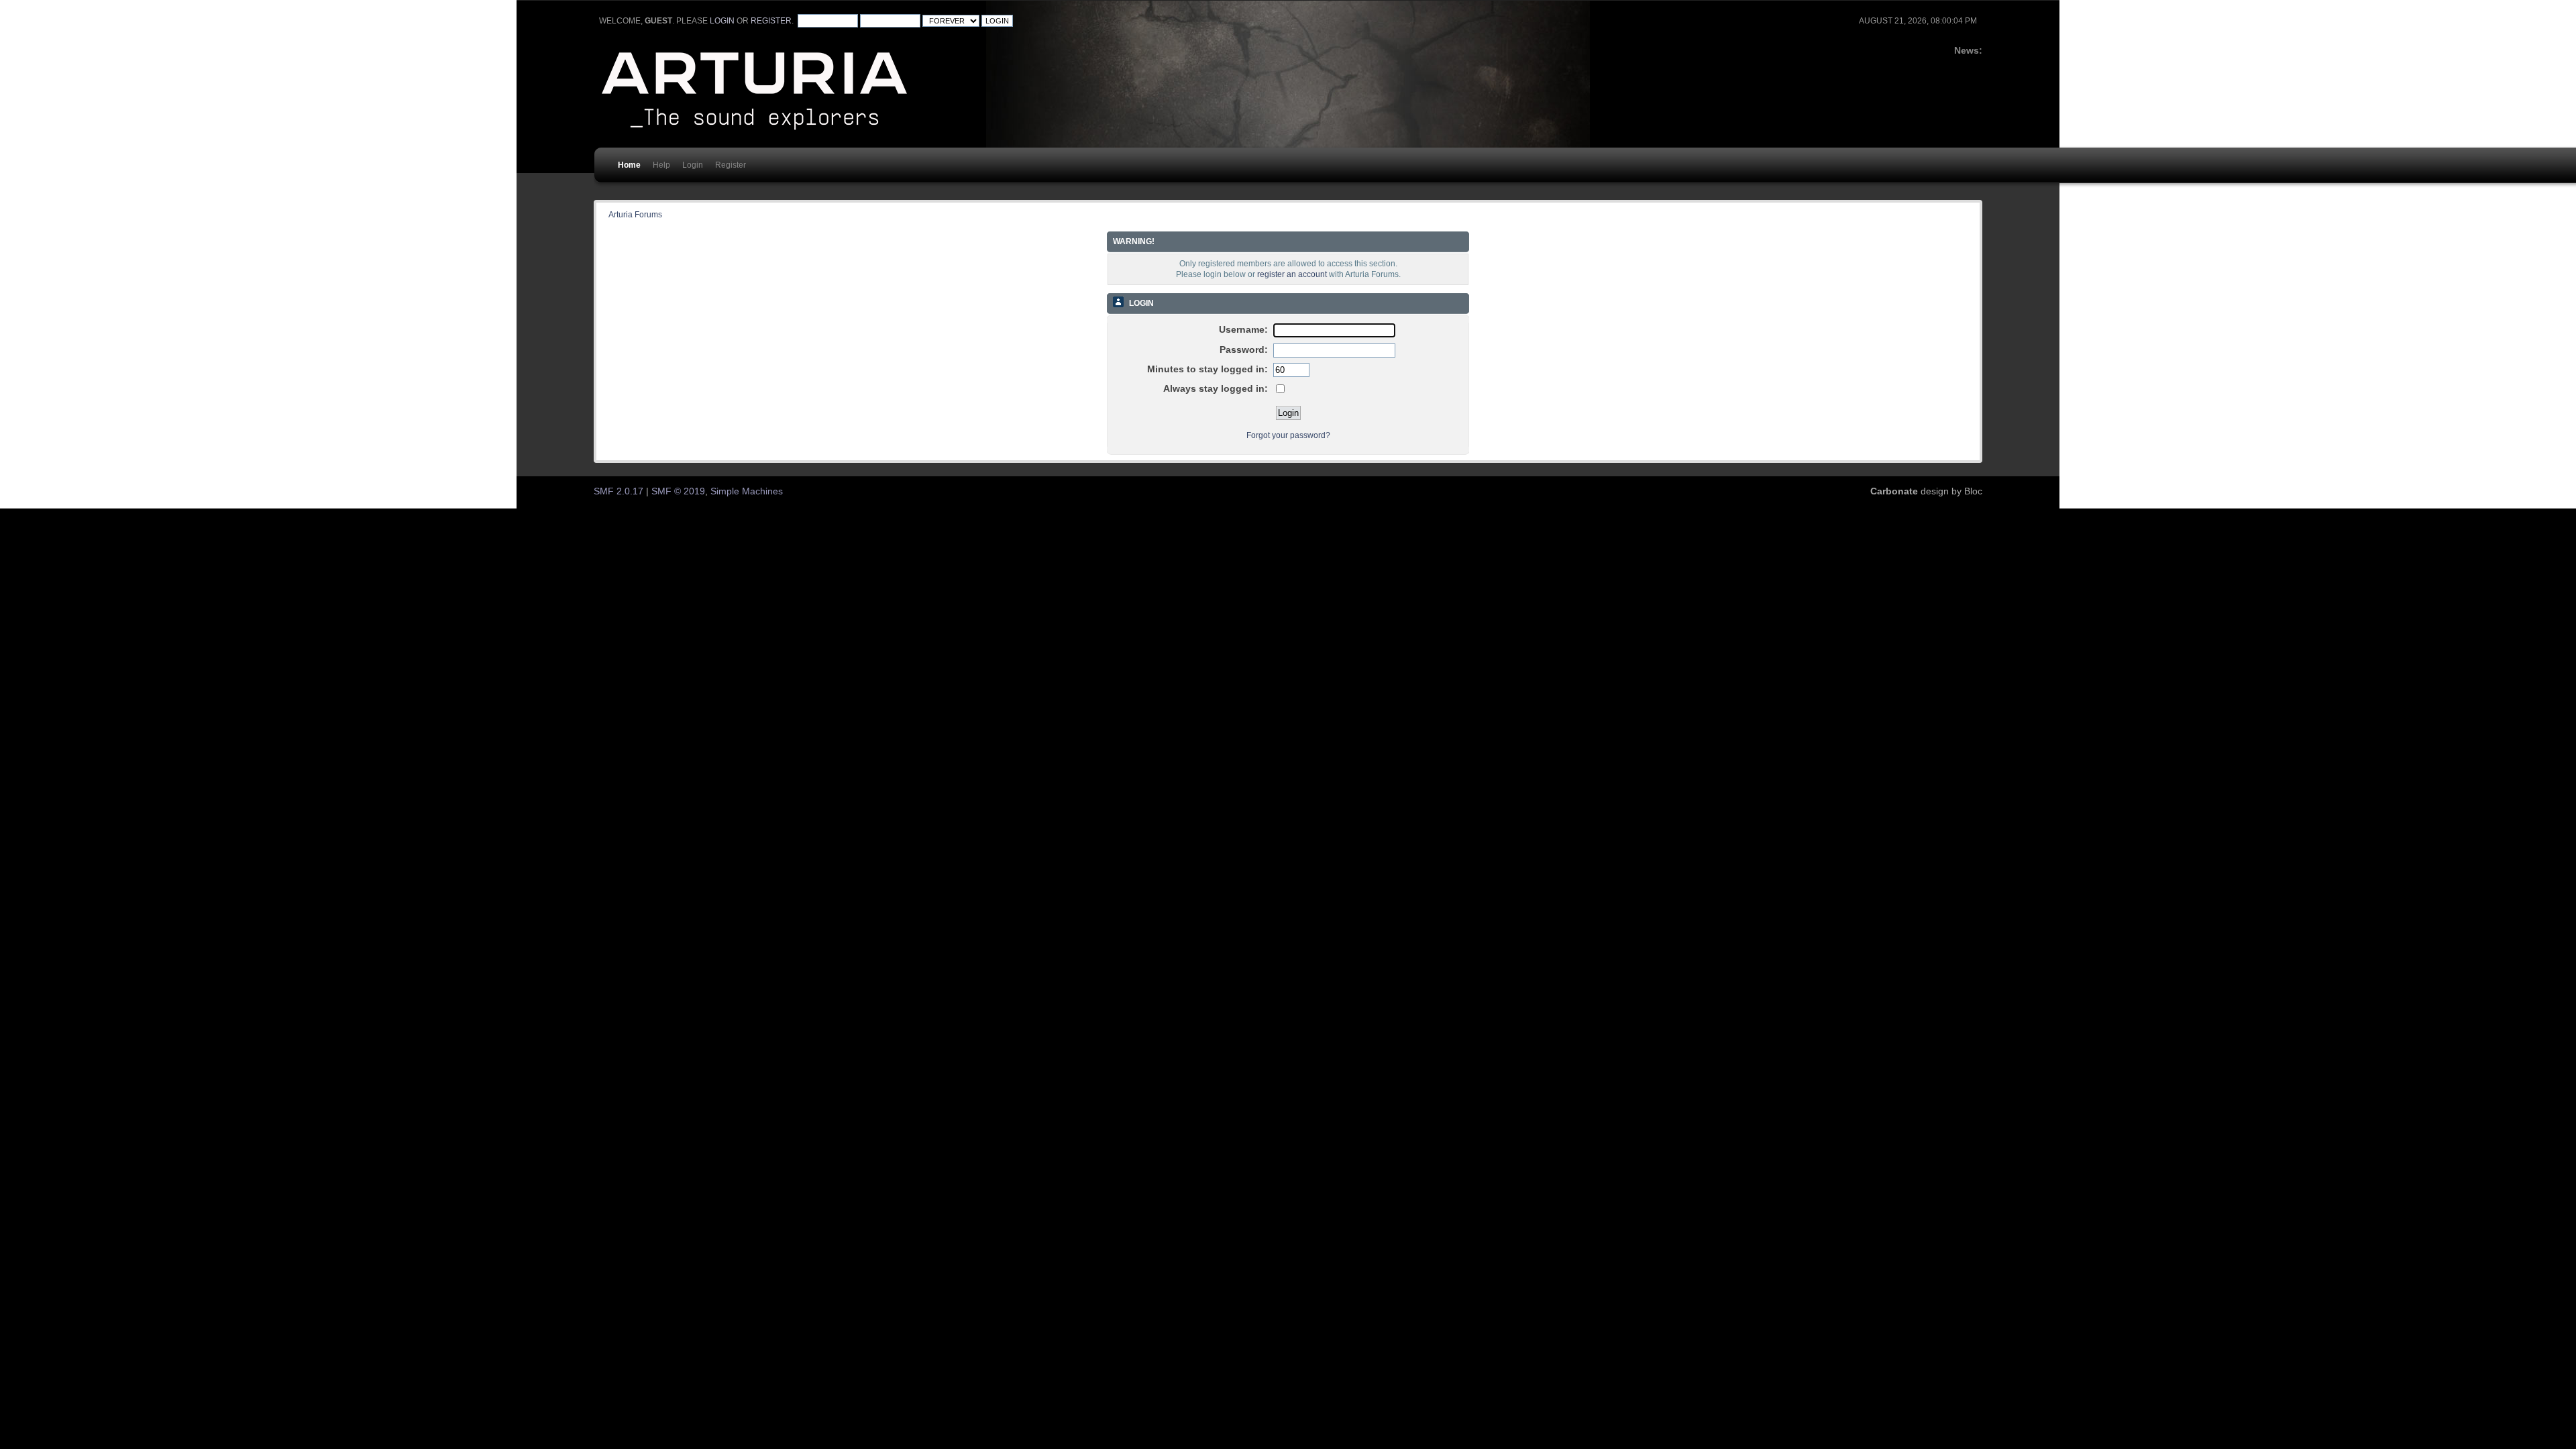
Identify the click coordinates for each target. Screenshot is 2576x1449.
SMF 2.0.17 (619, 491)
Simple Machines (747, 491)
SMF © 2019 (678, 491)
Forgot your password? (1288, 435)
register (771, 21)
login (722, 21)
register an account (1292, 274)
